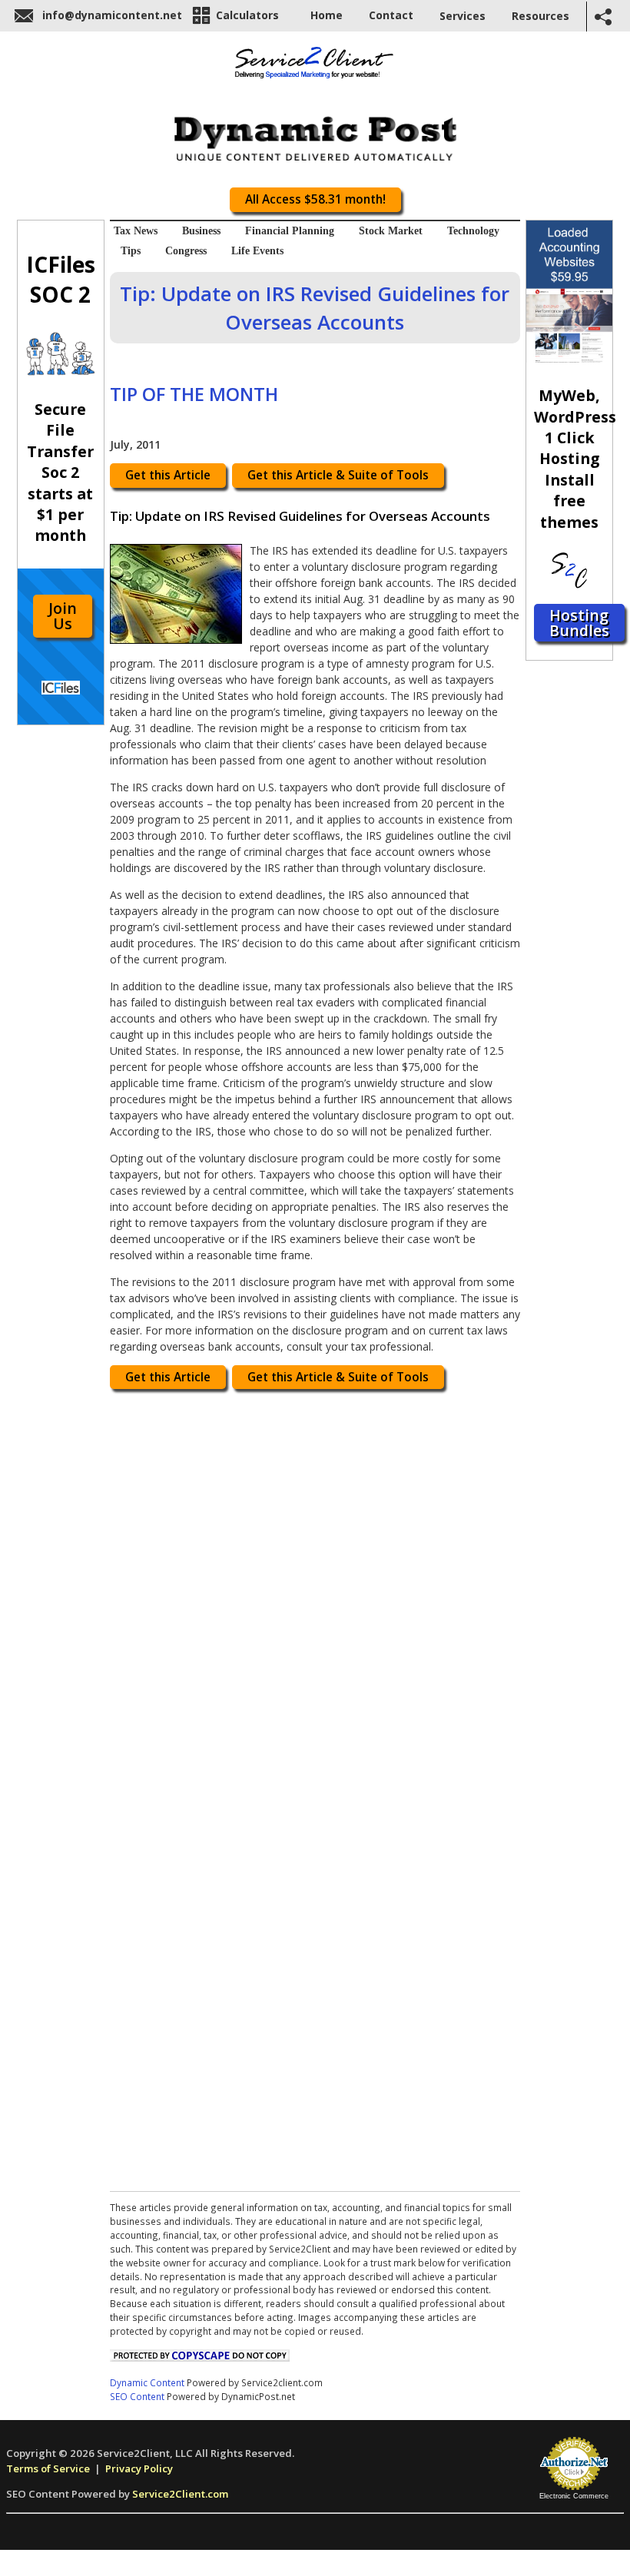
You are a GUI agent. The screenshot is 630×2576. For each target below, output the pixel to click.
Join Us (63, 616)
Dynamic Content (147, 2382)
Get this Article (168, 475)
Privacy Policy (139, 2468)
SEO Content (137, 2396)
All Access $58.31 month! (315, 199)
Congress (186, 251)
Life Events (257, 251)
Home (327, 15)
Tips (131, 251)
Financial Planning (290, 231)
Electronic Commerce (574, 2496)
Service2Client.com (180, 2494)
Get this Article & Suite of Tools (338, 475)
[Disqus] (315, 1592)
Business (201, 231)
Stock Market (391, 231)
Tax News (136, 231)
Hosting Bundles (579, 623)
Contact (391, 15)
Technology (473, 231)
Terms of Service (48, 2468)
